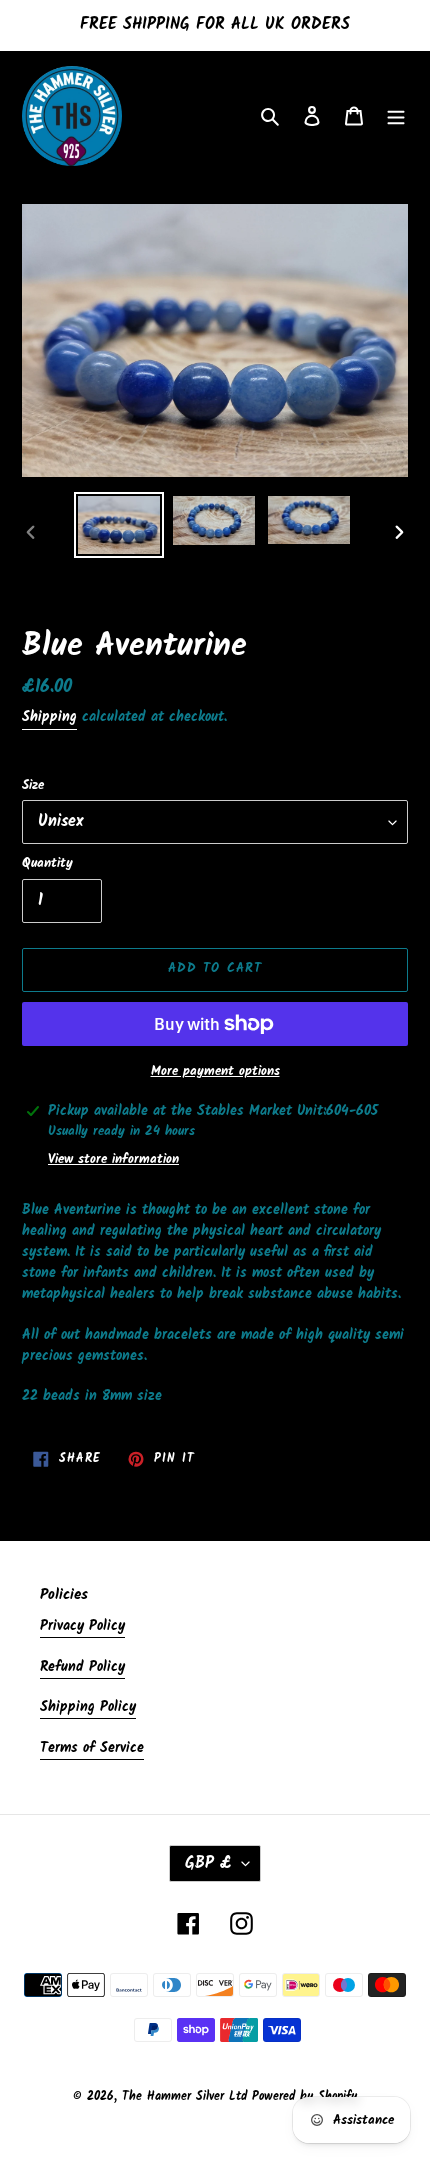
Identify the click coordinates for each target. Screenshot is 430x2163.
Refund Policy (82, 1667)
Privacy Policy (82, 1626)
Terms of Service (92, 1748)
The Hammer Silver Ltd (187, 2096)
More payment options (215, 1072)
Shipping (49, 717)
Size (33, 786)
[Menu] (396, 116)
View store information (113, 1160)
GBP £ (208, 1863)
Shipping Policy (88, 1707)
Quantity (47, 864)
